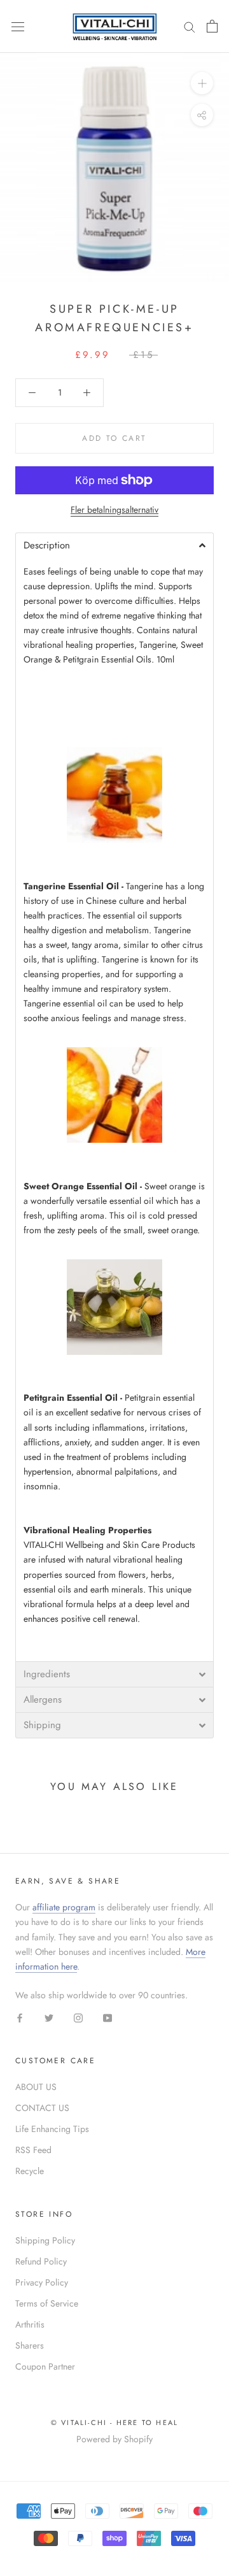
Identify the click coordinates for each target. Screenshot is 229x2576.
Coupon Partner (45, 2366)
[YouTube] (108, 2017)
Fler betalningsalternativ (114, 510)
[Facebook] (20, 2017)
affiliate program (64, 1907)
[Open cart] (212, 26)
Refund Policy (41, 2261)
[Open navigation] (18, 26)
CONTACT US (42, 2108)
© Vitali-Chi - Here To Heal (114, 2422)
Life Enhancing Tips (52, 2129)
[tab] (114, 545)
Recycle (30, 2171)
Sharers (30, 2345)
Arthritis (30, 2324)
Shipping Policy (45, 2240)
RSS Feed (33, 2150)
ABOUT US (36, 2087)
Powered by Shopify (114, 2439)
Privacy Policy (42, 2282)
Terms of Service (47, 2303)
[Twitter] (49, 2017)
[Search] (190, 26)
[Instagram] (78, 2017)
